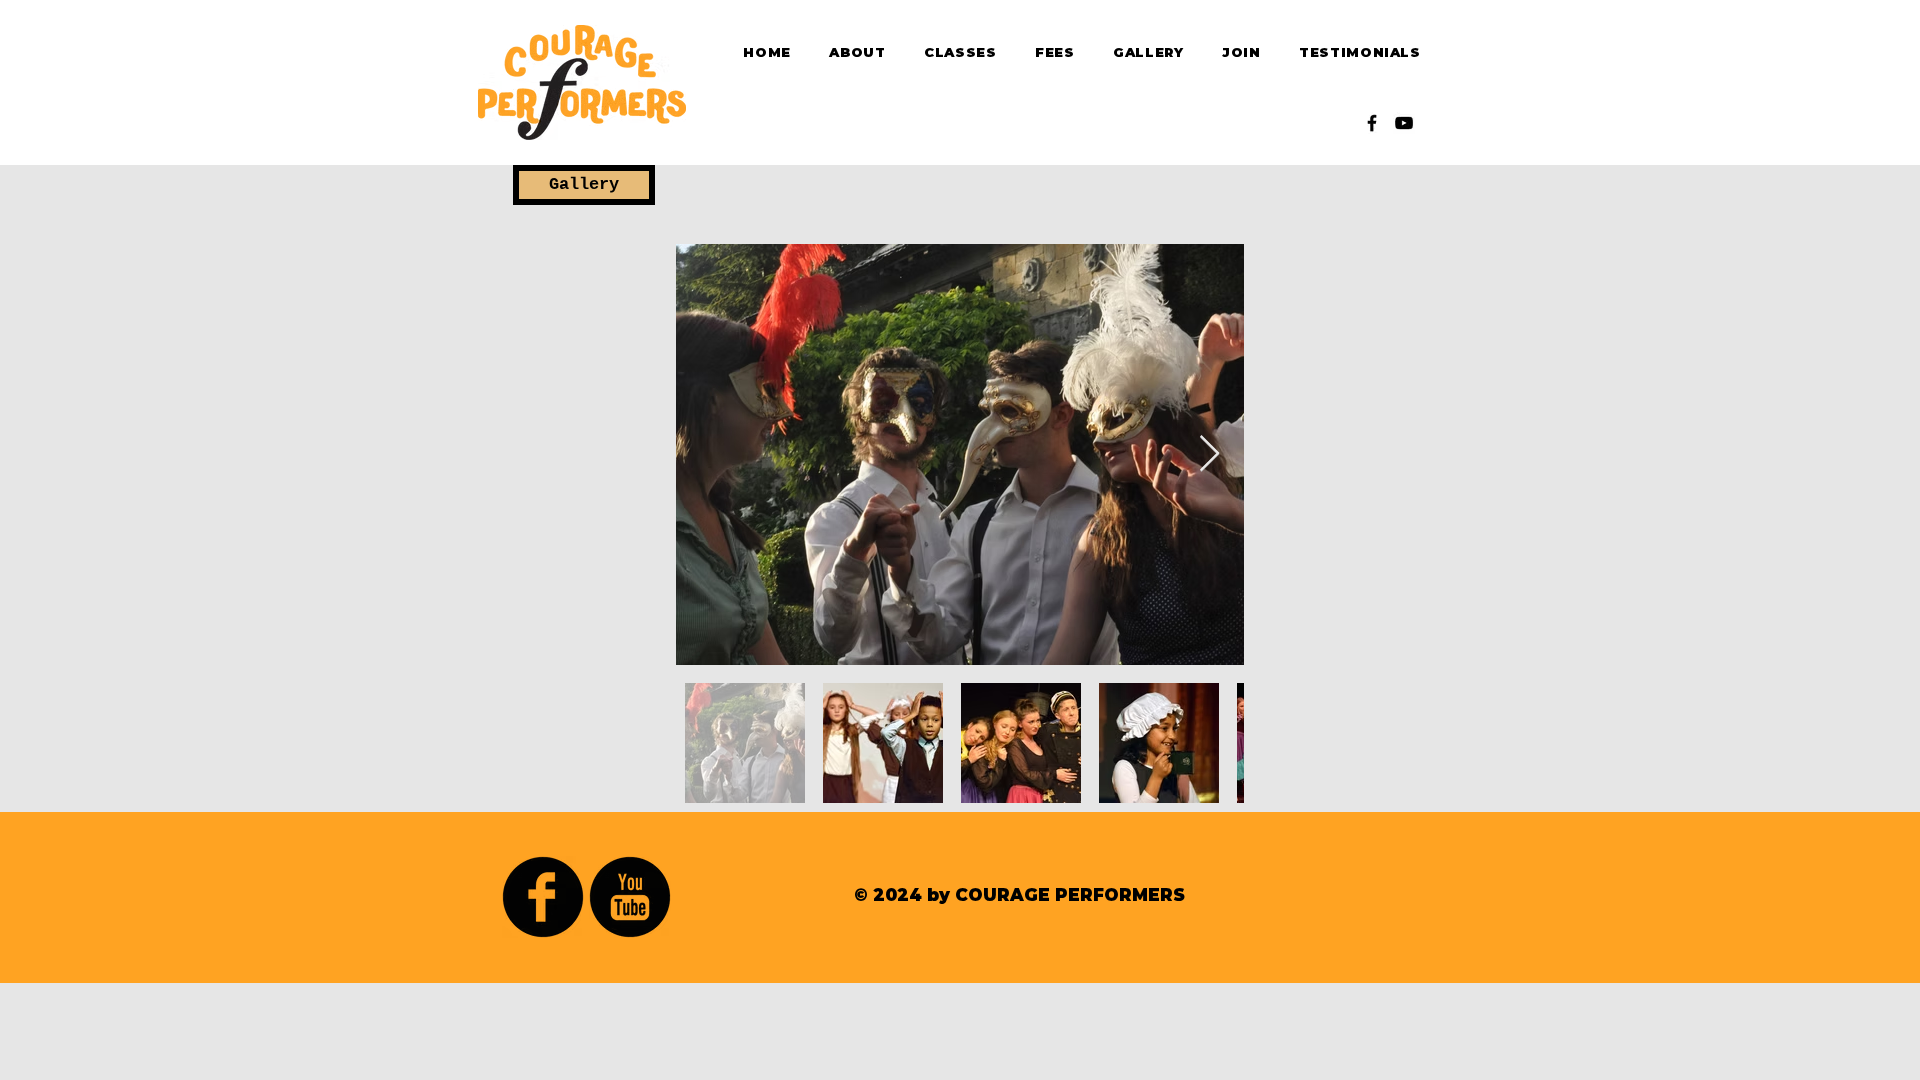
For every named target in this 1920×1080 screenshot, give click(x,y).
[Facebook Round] (543, 897)
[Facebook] (1372, 123)
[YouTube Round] (630, 897)
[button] (584, 185)
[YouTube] (1404, 123)
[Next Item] (1209, 454)
